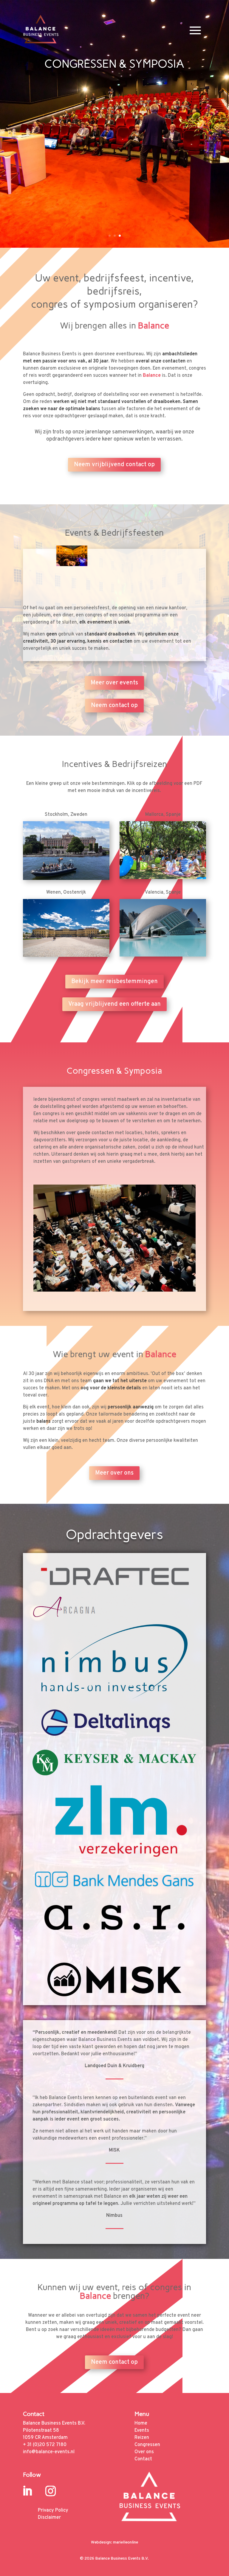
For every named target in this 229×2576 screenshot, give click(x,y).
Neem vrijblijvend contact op (114, 465)
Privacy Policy (53, 2510)
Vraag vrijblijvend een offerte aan (114, 1004)
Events (142, 2431)
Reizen (142, 2438)
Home (141, 2423)
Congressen (147, 2445)
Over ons (144, 2452)
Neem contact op (114, 706)
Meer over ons (114, 1473)
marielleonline (126, 2542)
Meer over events (114, 683)
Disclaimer (49, 2518)
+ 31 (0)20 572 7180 (45, 2445)
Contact (143, 2459)
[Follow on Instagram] (51, 2491)
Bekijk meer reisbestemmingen (114, 982)
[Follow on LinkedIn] (27, 2491)
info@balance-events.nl (49, 2452)
